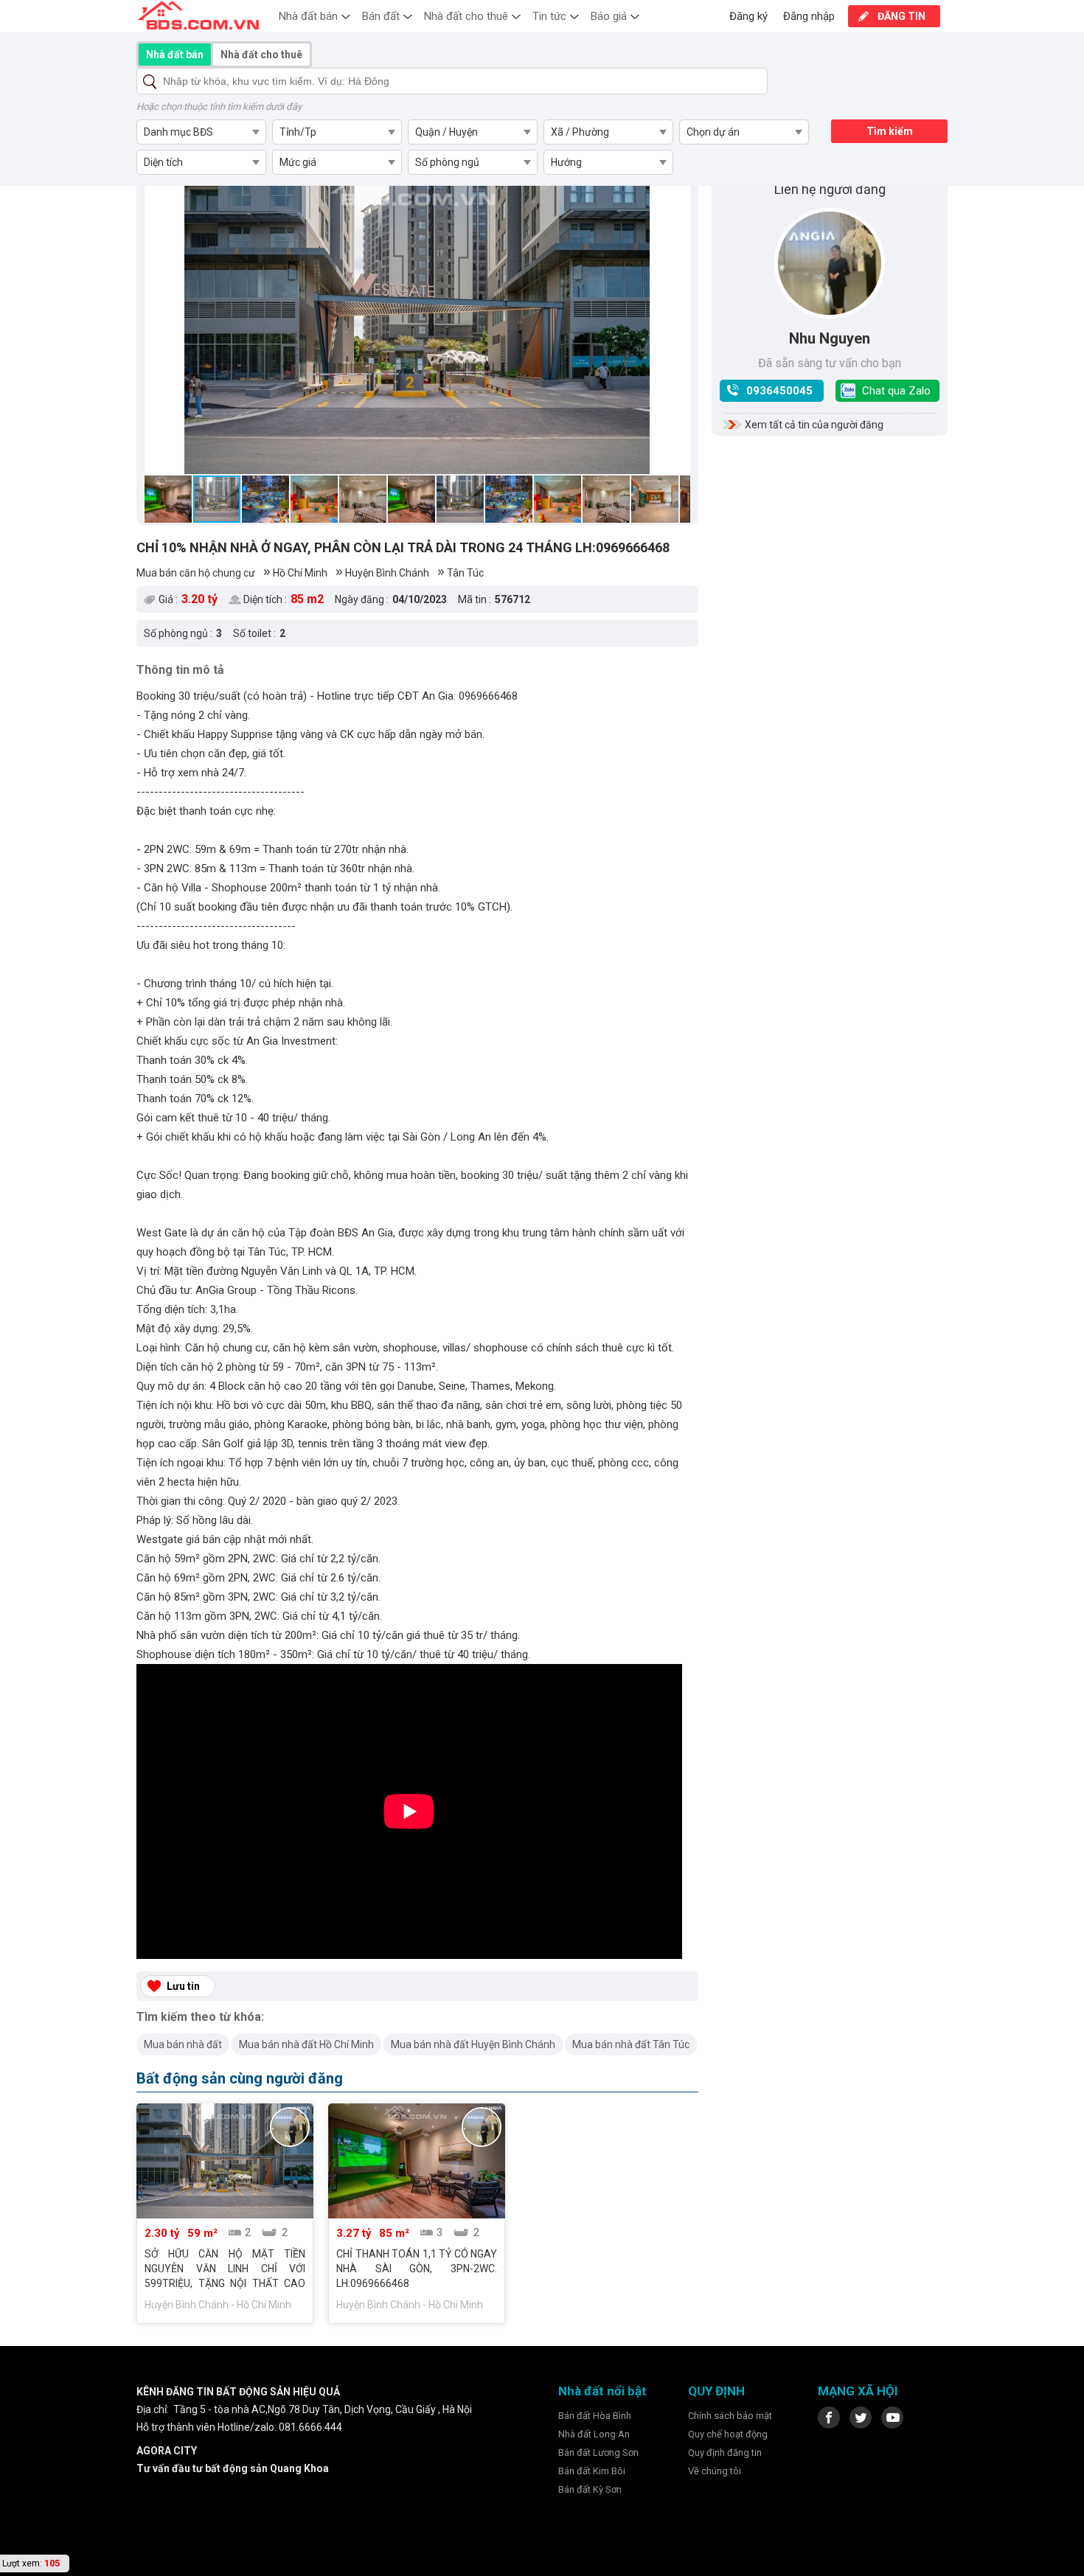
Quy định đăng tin (725, 2453)
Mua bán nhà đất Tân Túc (631, 2044)
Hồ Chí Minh (300, 573)
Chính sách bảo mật (730, 2416)
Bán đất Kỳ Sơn (590, 2489)
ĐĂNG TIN (901, 16)
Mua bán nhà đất (183, 2044)
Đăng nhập (809, 16)
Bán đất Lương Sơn (598, 2453)
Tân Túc (465, 573)
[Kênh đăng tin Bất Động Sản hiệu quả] (198, 15)
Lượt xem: (22, 2563)
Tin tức (549, 16)
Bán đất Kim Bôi (592, 2471)
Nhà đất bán (308, 16)
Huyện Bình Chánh (387, 573)
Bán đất (381, 16)
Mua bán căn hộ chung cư (196, 573)
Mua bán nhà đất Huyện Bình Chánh (473, 2044)
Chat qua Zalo (896, 391)
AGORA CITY (167, 2451)
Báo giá (609, 16)
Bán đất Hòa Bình (595, 2416)
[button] (158, 319)
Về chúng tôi (715, 2471)
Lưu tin (183, 1986)
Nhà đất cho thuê (466, 16)
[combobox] (201, 132)
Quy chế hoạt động (728, 2434)
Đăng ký (748, 16)
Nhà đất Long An (594, 2434)
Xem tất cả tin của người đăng (814, 425)
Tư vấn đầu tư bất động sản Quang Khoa (233, 2468)
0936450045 (779, 391)
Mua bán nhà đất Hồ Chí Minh (306, 2044)
